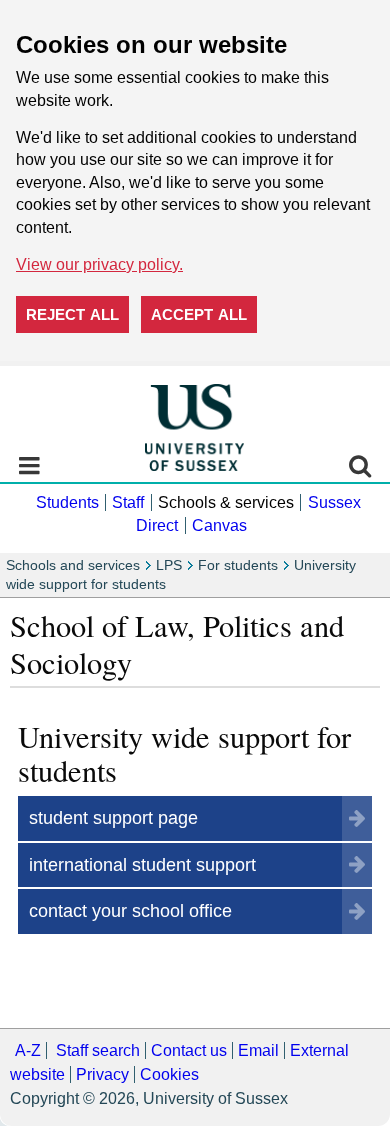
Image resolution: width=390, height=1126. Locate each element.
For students (238, 565)
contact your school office (130, 910)
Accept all (199, 314)
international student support (142, 864)
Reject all (72, 314)
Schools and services (73, 565)
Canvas (219, 525)
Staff (128, 502)
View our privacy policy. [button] (99, 264)
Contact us (189, 1050)
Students (67, 502)
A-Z (28, 1050)
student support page (113, 817)
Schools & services (226, 502)
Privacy (102, 1074)
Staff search (98, 1050)
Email (258, 1050)
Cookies (169, 1074)
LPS (169, 565)
